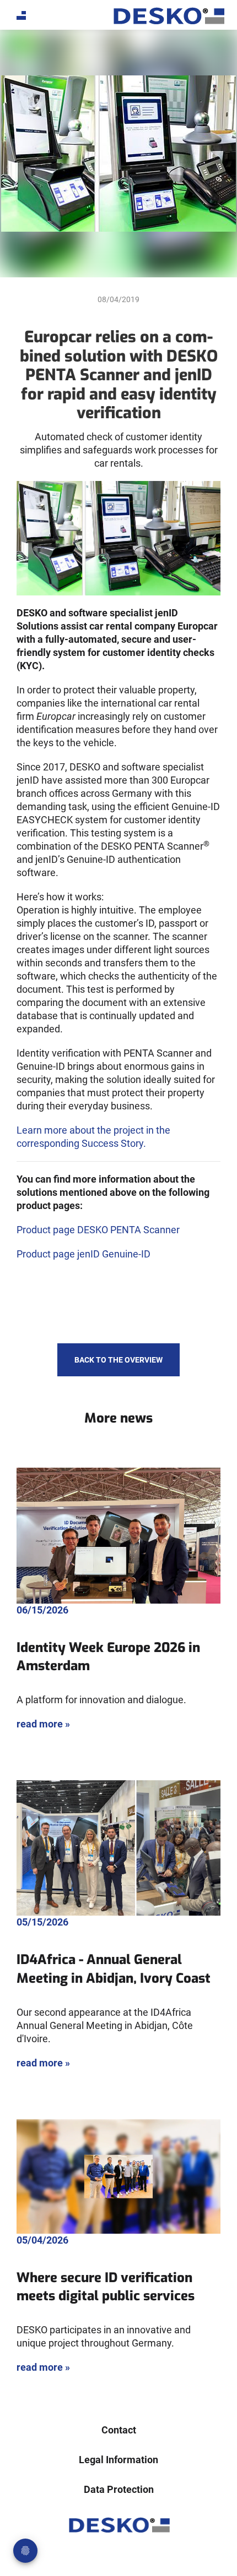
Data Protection (119, 2489)
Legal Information (118, 2460)
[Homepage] (168, 16)
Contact (119, 2430)
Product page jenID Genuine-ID (84, 1254)
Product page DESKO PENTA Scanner (98, 1230)
